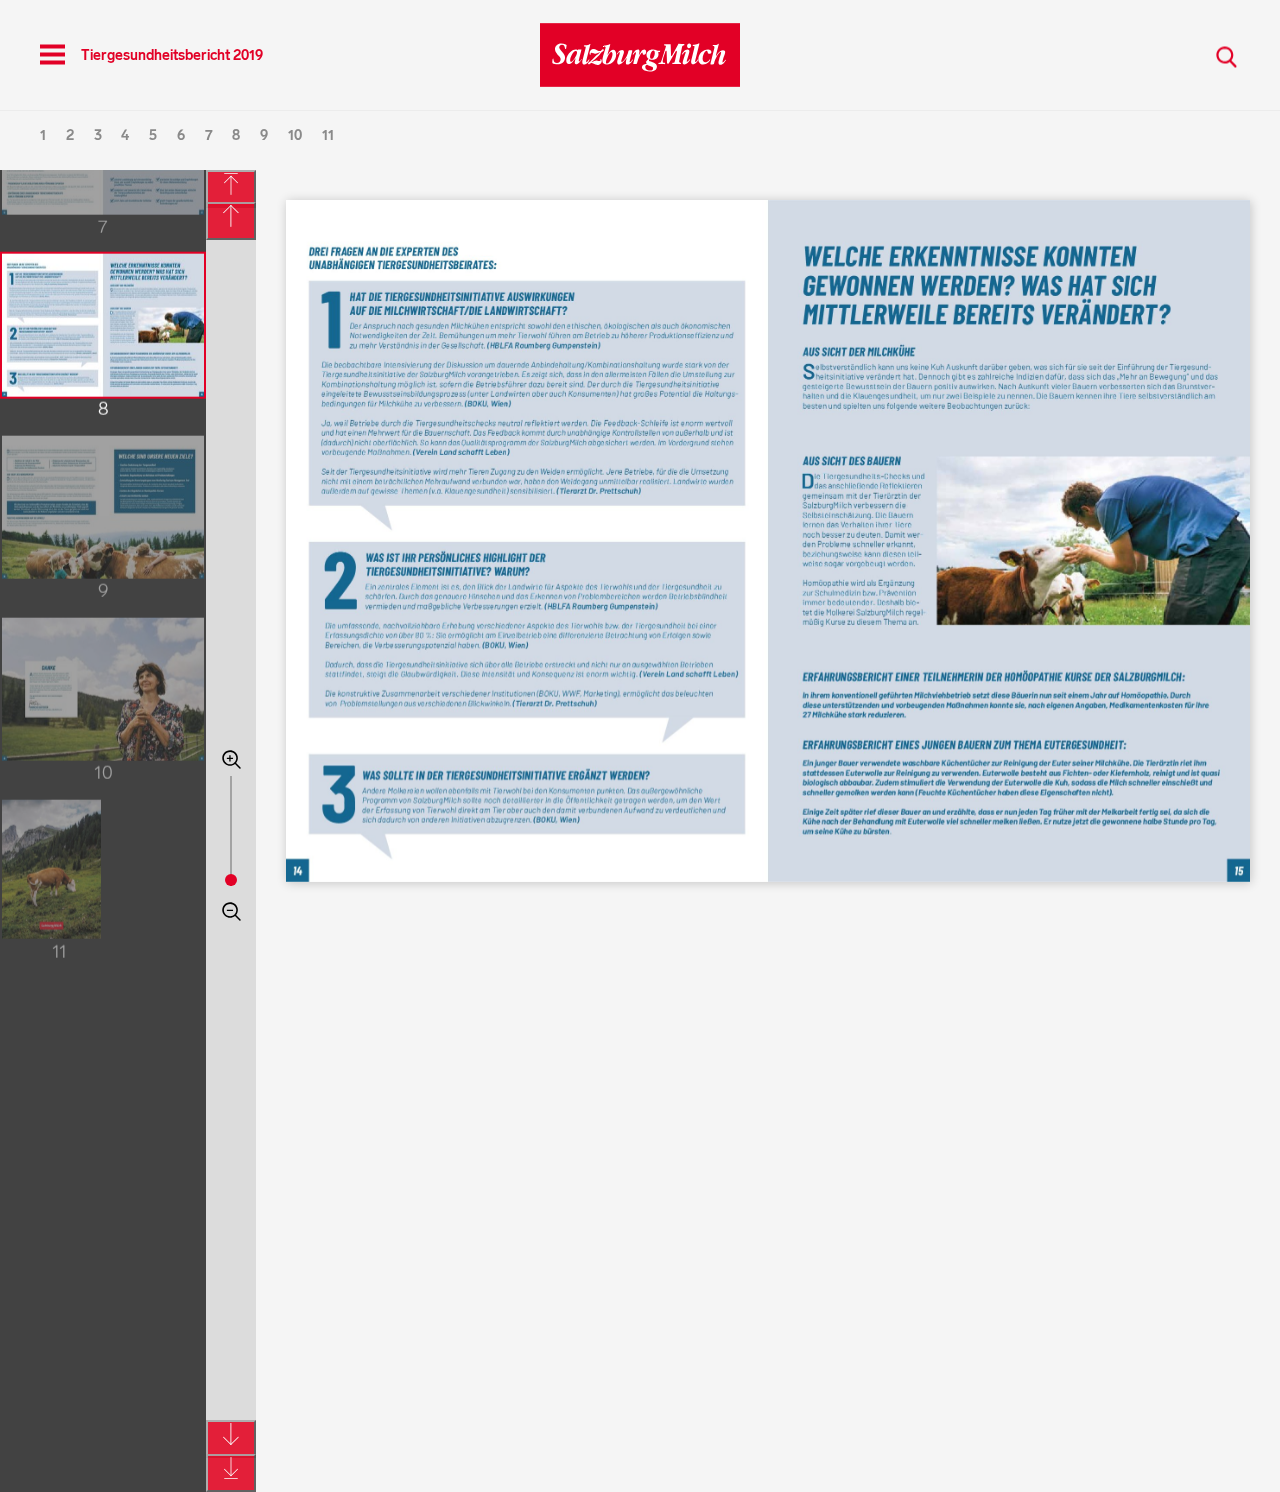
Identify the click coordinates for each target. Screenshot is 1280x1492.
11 (328, 135)
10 (295, 135)
